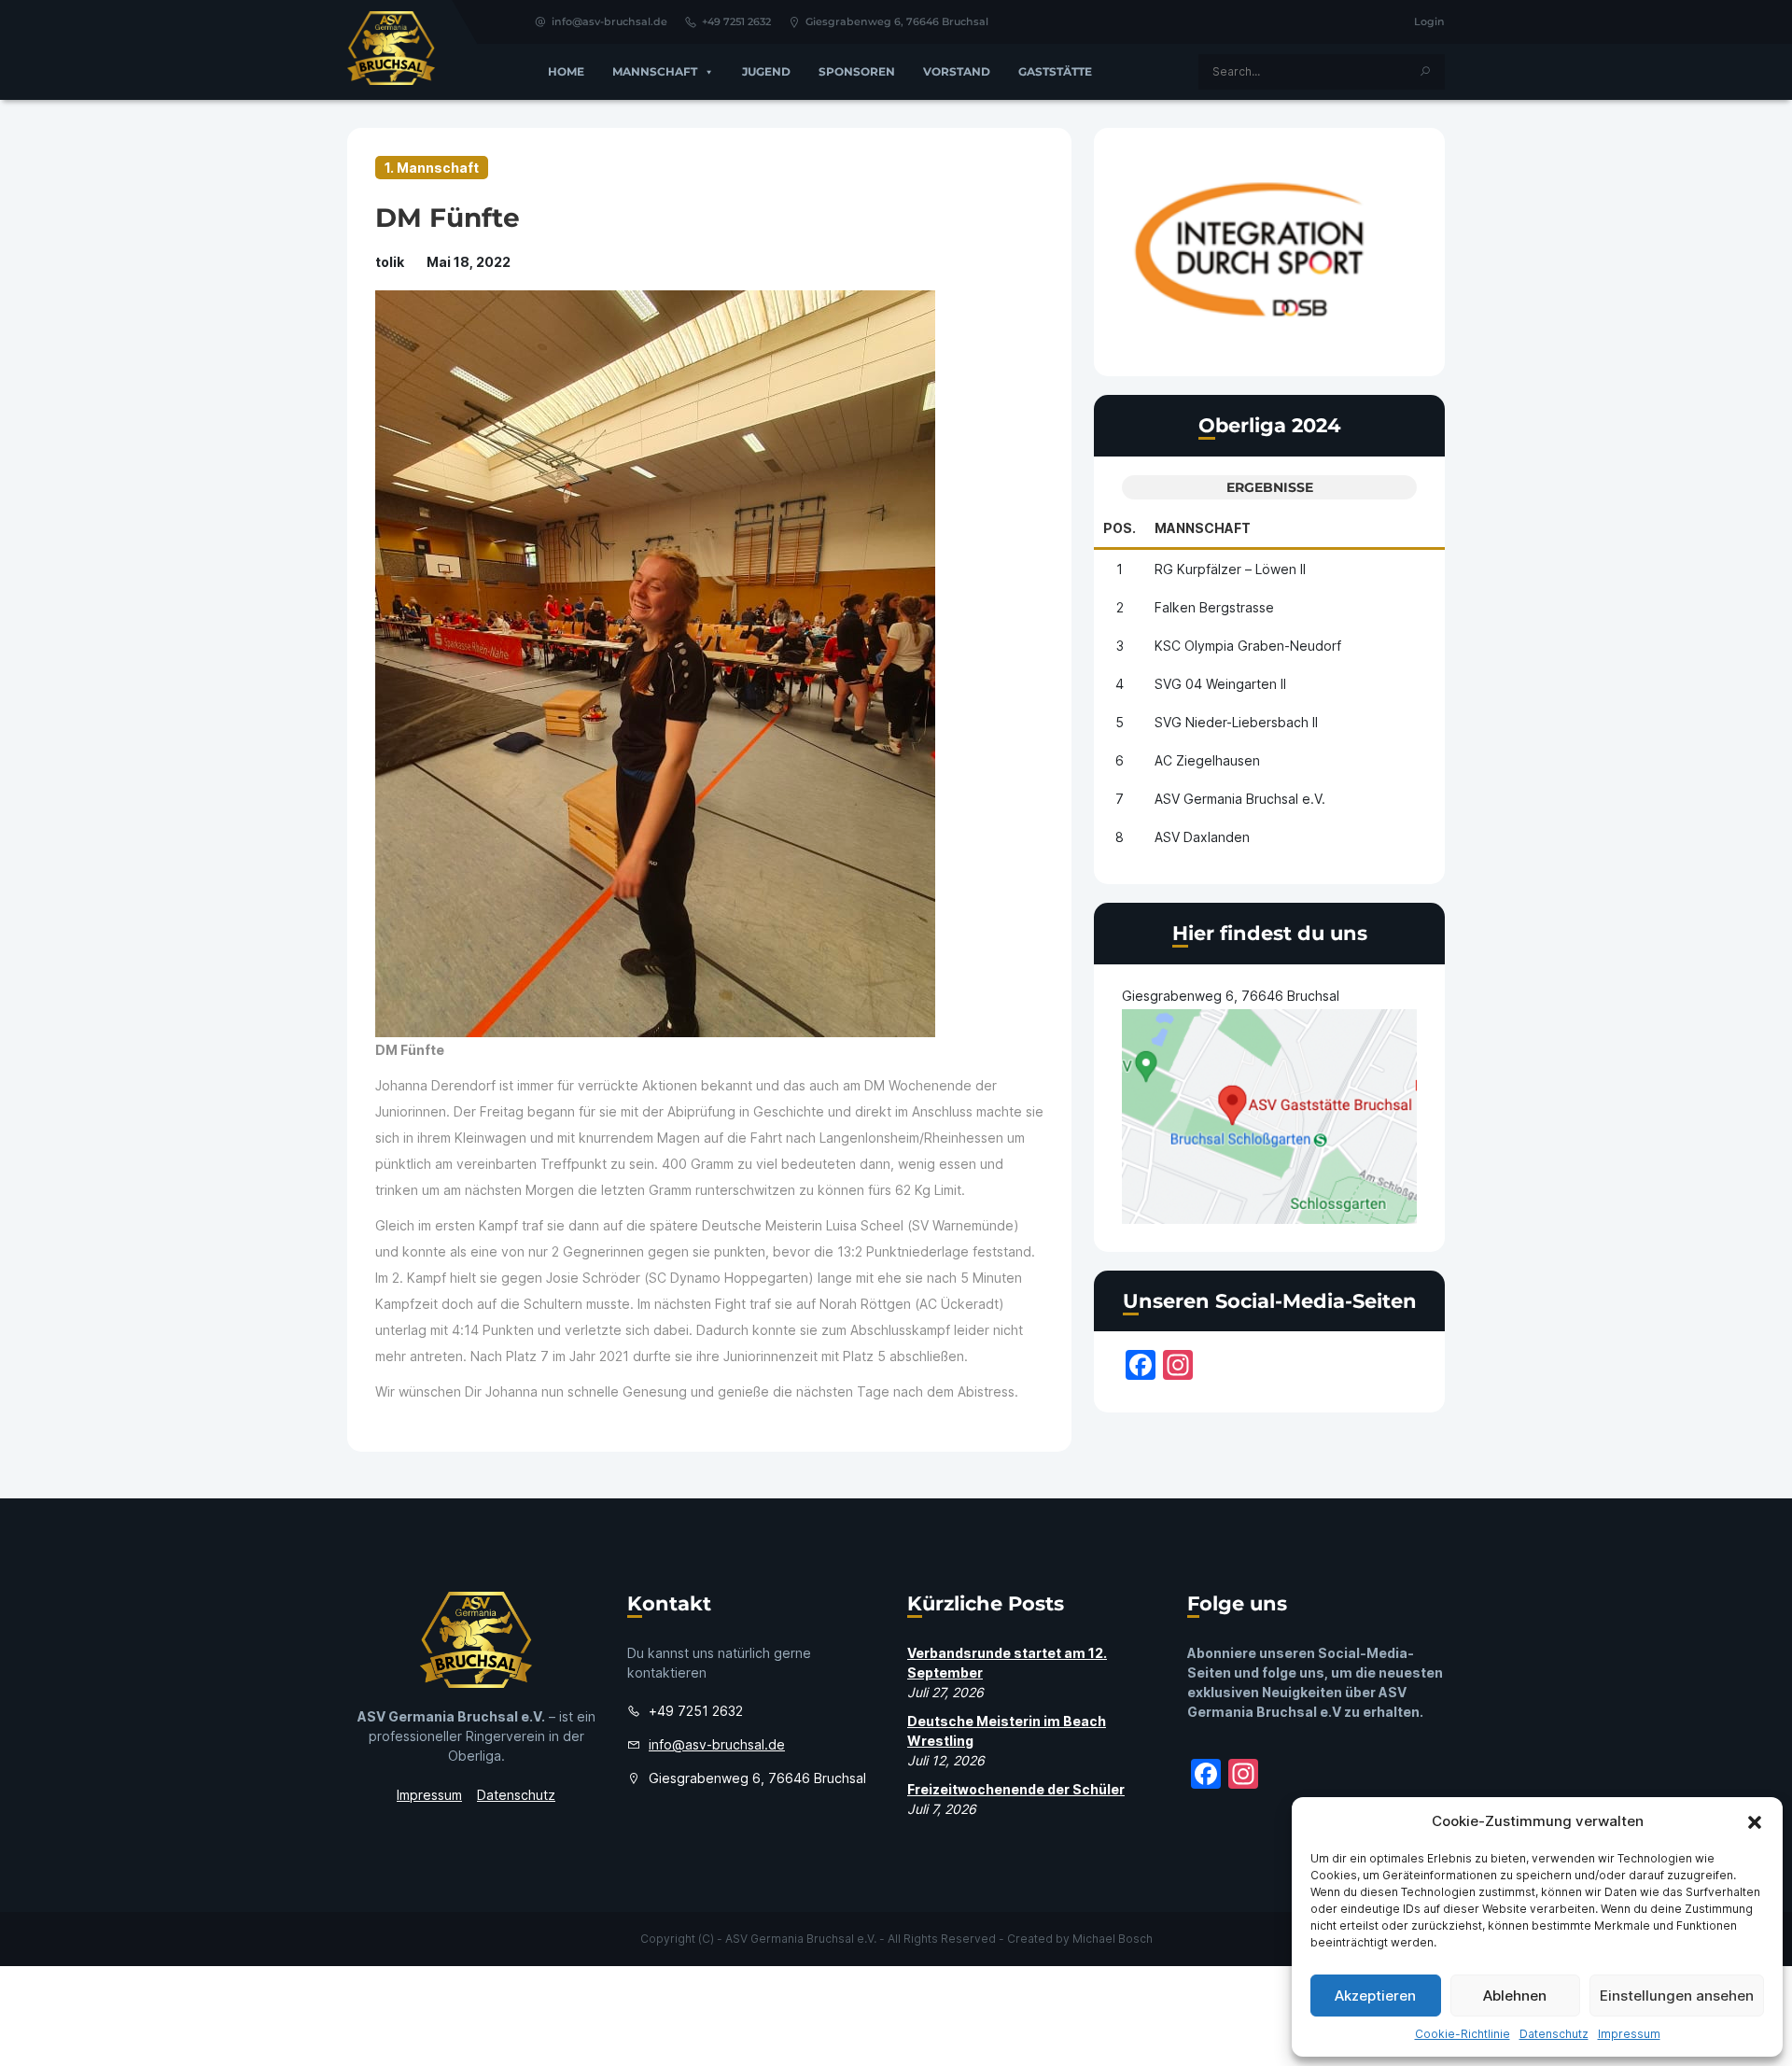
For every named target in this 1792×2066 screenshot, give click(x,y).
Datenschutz (1554, 2034)
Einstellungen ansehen (1677, 1996)
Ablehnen (1515, 1996)
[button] (1755, 1821)
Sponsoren (857, 71)
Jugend (766, 71)
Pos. (1120, 528)
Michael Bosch (1113, 1939)
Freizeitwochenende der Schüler (1016, 1789)
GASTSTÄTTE (1055, 71)
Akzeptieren (1375, 1996)
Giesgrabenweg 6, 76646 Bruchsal (897, 21)
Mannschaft (655, 71)
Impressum (1629, 2034)
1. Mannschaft (432, 168)
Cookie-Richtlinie (1463, 2034)
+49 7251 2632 (736, 21)
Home (566, 71)
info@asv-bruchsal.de (609, 21)
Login (1429, 21)
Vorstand (957, 71)
